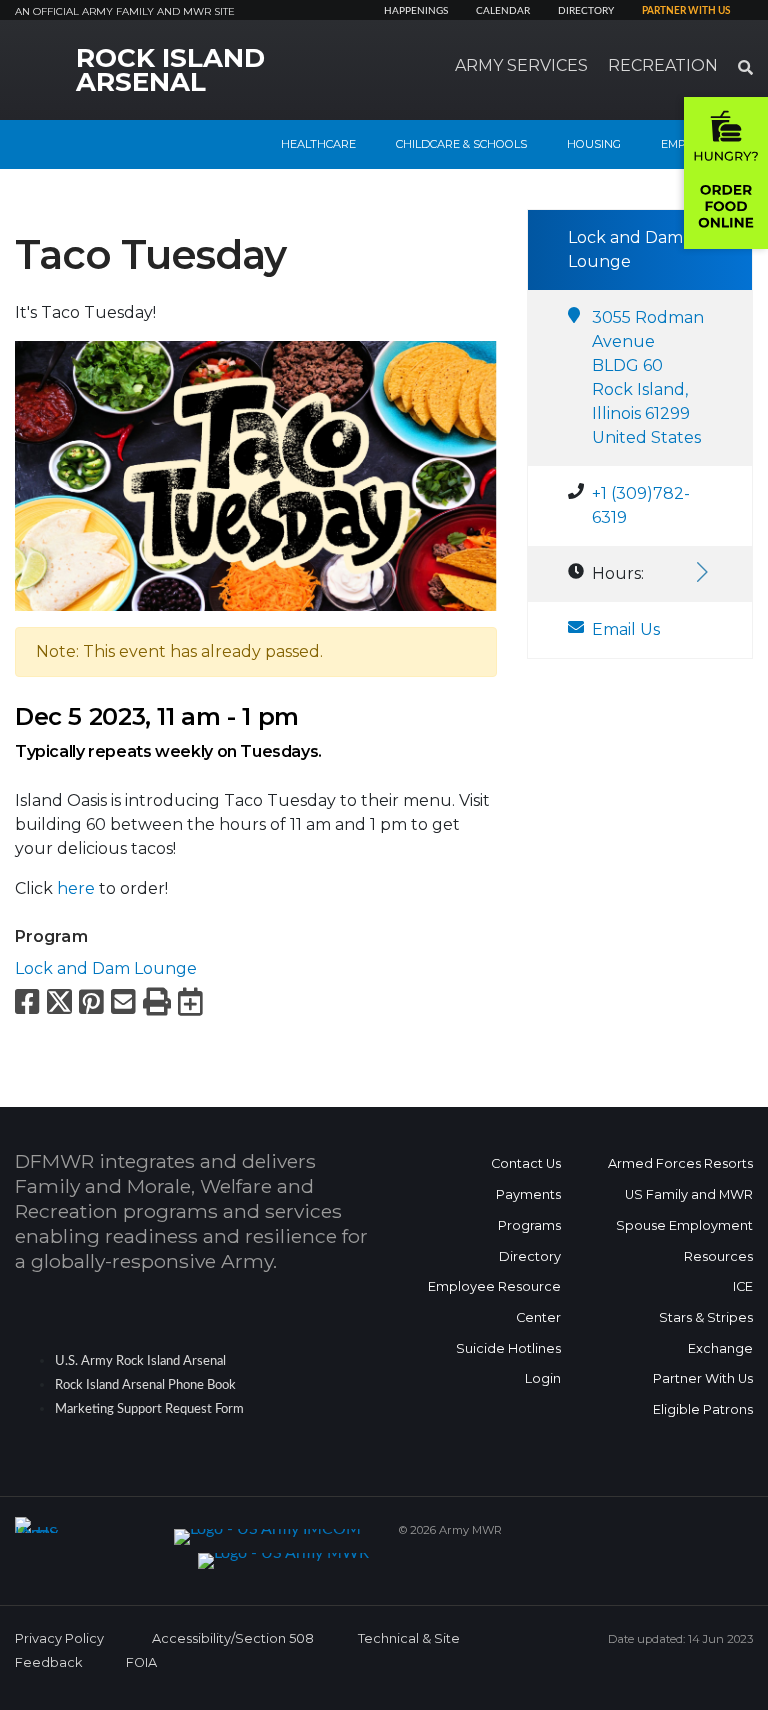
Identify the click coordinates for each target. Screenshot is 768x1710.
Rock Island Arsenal (170, 70)
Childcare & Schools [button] (461, 144)
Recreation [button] (663, 65)
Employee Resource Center (494, 1302)
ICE (743, 1286)
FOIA (141, 1662)
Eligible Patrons (703, 1409)
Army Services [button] (521, 65)
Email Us (626, 629)
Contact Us (526, 1163)
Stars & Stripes (706, 1317)
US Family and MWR (689, 1194)
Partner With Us (703, 1378)
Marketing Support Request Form (149, 1409)
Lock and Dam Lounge (106, 968)
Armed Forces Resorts (680, 1163)
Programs (529, 1225)
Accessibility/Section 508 (233, 1638)
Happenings (416, 11)
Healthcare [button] (318, 144)
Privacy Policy (59, 1638)
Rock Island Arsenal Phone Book (145, 1385)
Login (543, 1378)
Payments (528, 1194)
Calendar (503, 11)
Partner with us (686, 11)
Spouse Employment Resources (684, 1241)
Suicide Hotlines (508, 1348)
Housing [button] (594, 144)
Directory (586, 11)
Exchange (720, 1348)
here (76, 888)
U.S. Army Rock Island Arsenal (140, 1361)
